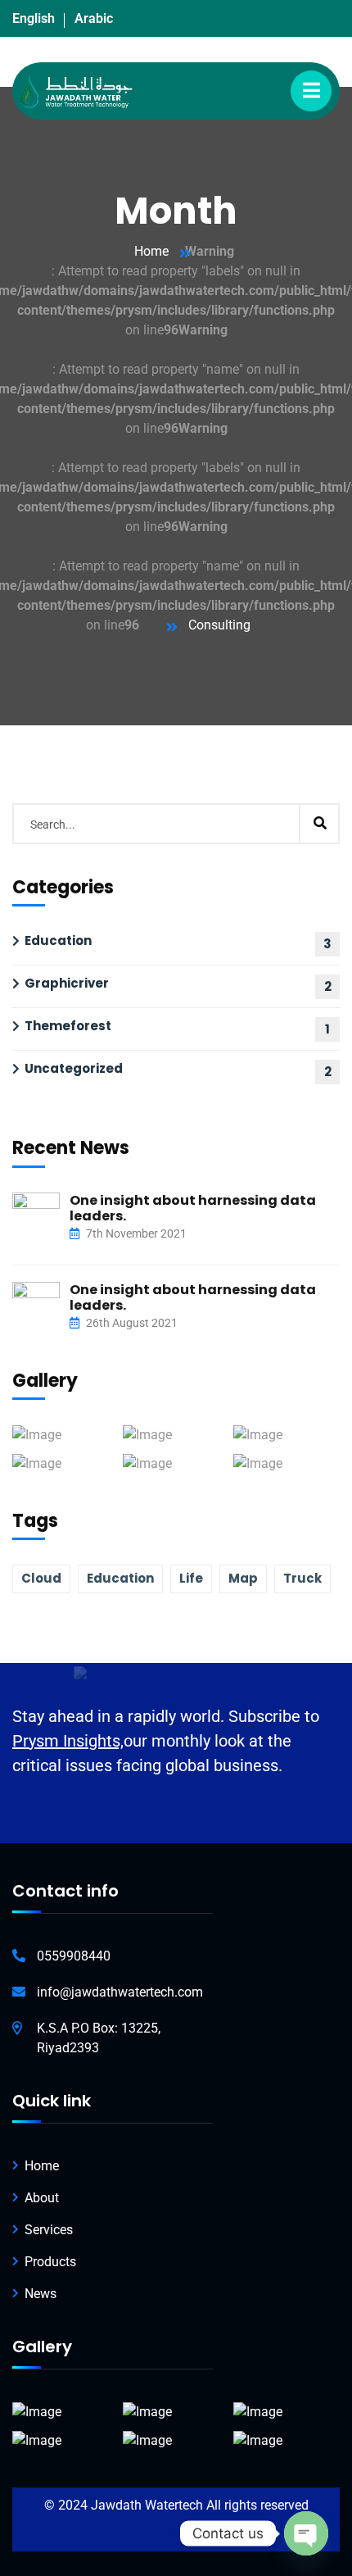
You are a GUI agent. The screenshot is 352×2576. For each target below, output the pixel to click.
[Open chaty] (306, 2533)
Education (58, 940)
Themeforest (68, 1026)
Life (191, 1578)
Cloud (41, 1578)
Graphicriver (67, 983)
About (42, 2198)
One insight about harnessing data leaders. (193, 1208)
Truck (302, 1578)
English (34, 18)
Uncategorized (74, 1068)
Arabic (94, 18)
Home (151, 251)
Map (243, 1578)
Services (49, 2230)
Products (50, 2262)
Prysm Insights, (68, 1741)
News (41, 2294)
